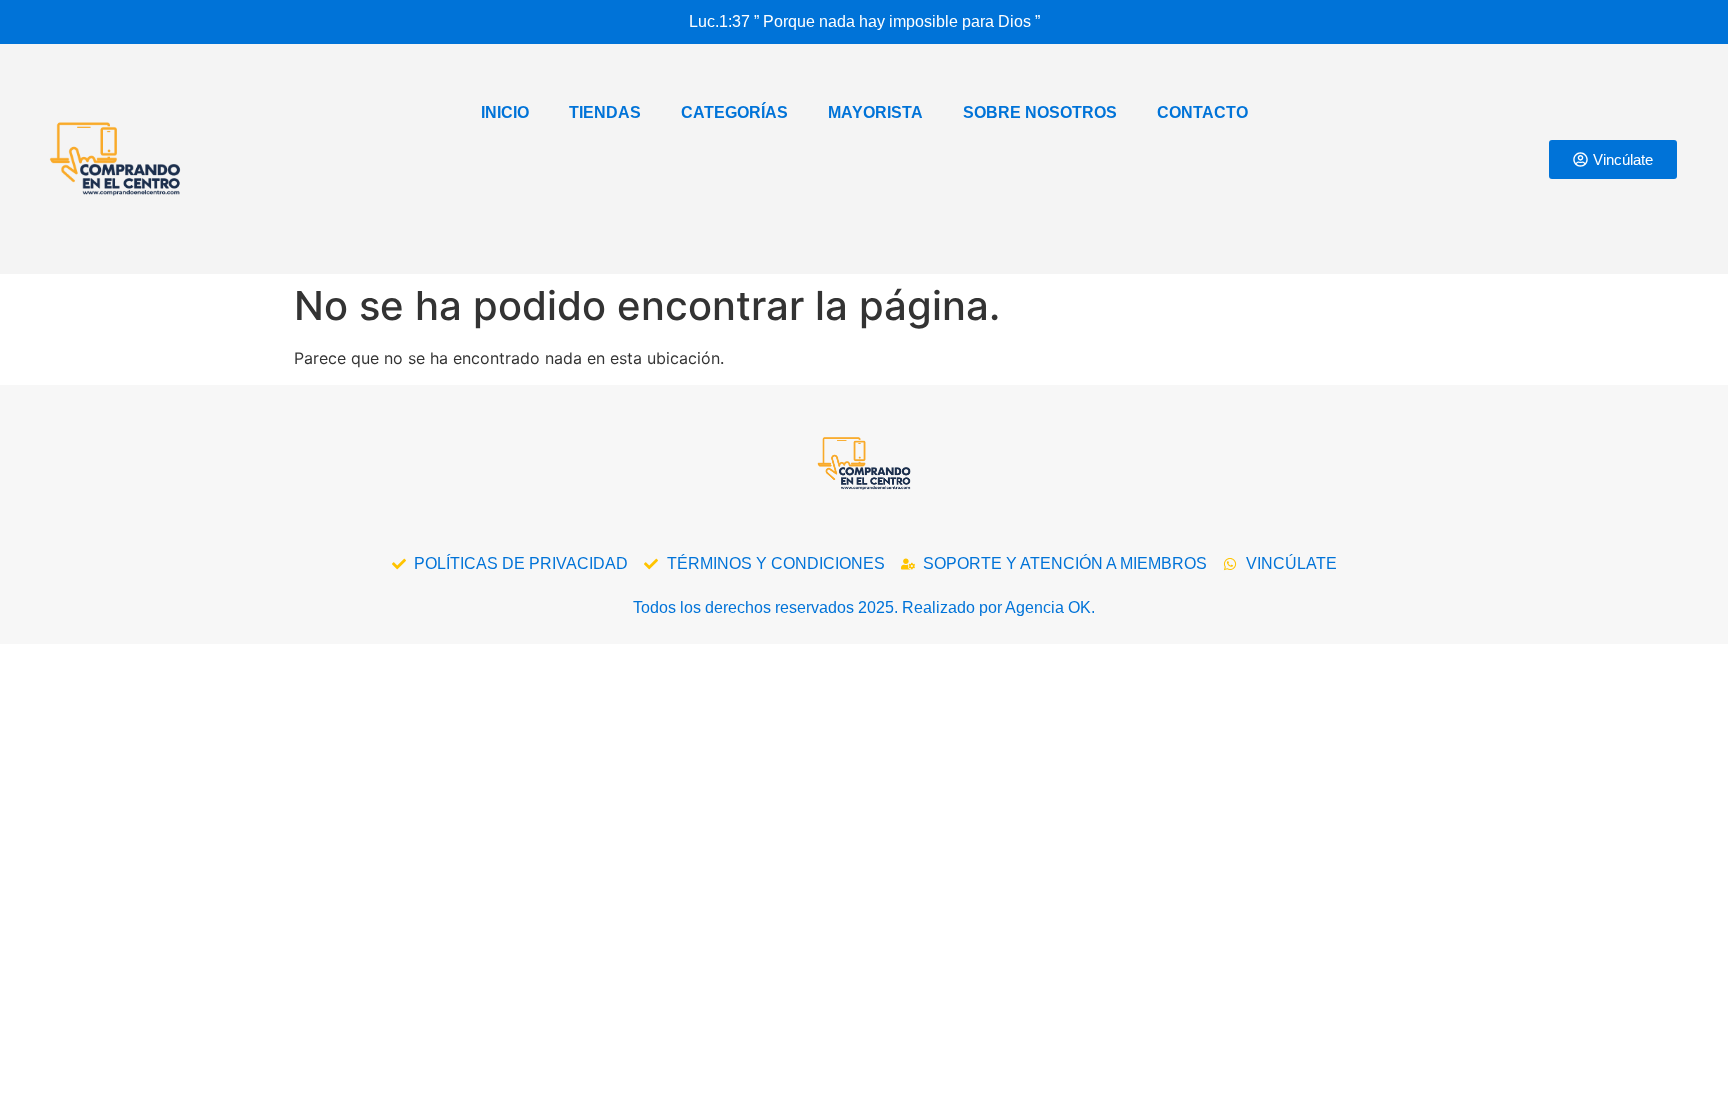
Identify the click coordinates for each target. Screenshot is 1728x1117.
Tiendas (605, 112)
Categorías (734, 112)
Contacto (1202, 112)
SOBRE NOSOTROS (1040, 112)
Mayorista (875, 112)
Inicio (505, 112)
